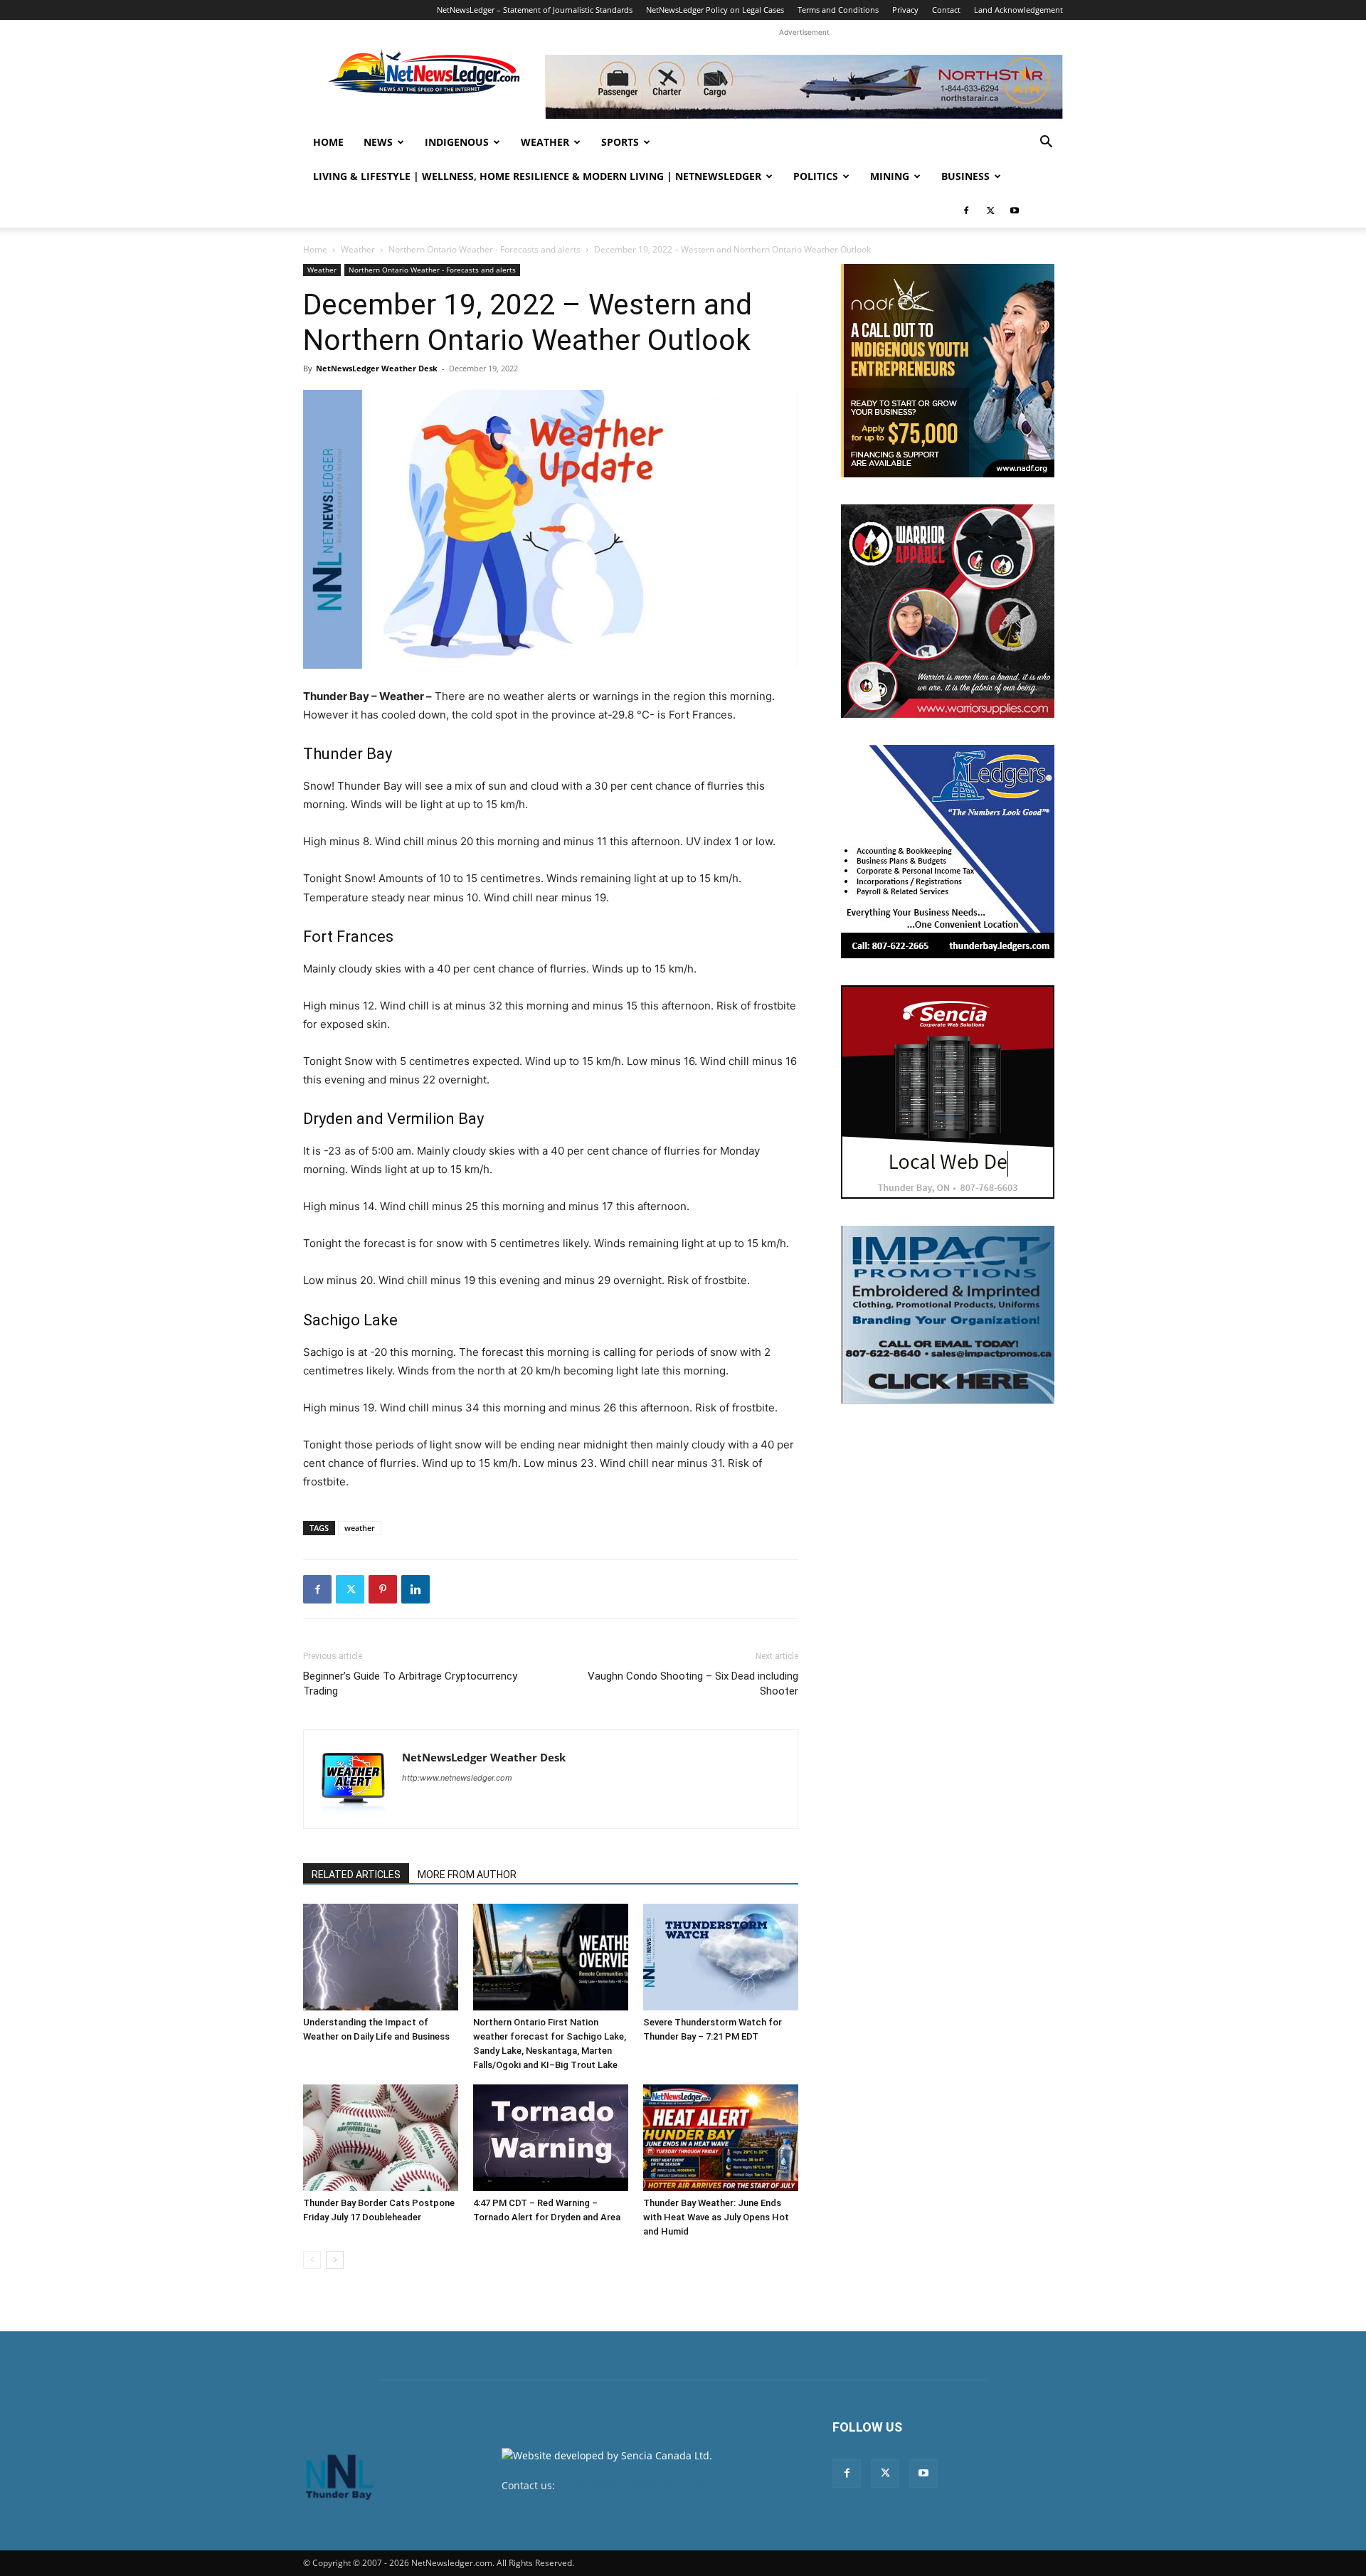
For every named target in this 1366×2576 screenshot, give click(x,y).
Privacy (905, 10)
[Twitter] (990, 211)
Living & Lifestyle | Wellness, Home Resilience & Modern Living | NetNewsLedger (537, 176)
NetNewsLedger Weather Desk (377, 368)
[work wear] (948, 611)
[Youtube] (1015, 211)
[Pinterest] (383, 1589)
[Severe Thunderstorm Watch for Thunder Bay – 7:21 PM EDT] (721, 1957)
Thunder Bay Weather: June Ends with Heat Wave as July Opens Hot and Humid (716, 2217)
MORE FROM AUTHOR (467, 1875)
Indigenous (457, 142)
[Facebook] (966, 211)
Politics (816, 176)
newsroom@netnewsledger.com (634, 2485)
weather (360, 1528)
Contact (946, 10)
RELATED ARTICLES (356, 1875)
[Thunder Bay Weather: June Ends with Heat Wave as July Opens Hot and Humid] (721, 2138)
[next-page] (335, 2260)
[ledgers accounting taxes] (948, 852)
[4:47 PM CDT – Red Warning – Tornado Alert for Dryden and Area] (551, 2138)
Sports (620, 142)
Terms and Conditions (838, 10)
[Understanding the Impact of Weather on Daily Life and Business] (381, 1957)
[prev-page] (312, 2260)
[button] (1046, 143)
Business (965, 176)
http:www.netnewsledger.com (457, 1778)
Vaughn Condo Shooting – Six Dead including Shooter (693, 1684)
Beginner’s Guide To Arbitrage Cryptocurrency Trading (410, 1684)
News (378, 142)
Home (328, 142)
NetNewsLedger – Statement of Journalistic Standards (535, 10)
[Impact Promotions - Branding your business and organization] (948, 1315)
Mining (890, 176)
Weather (545, 142)
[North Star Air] (804, 87)
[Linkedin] (415, 1589)
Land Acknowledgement (1018, 10)
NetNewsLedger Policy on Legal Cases (715, 10)
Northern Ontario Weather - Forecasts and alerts (485, 249)
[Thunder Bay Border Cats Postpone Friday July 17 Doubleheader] (381, 2138)
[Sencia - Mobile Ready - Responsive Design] (948, 1092)
